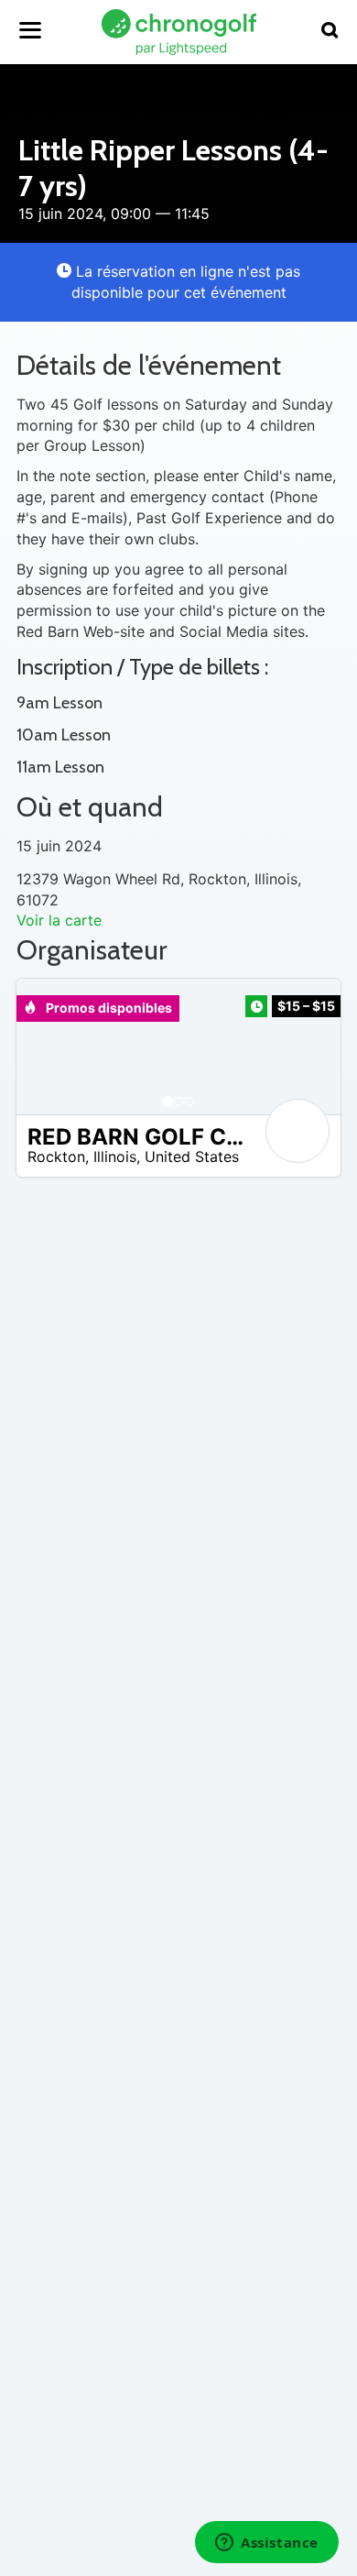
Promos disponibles (108, 1008)
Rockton (56, 1156)
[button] (49, 1047)
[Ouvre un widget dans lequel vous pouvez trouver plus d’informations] (267, 2544)
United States (192, 1156)
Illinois (115, 1156)
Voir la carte (59, 920)
